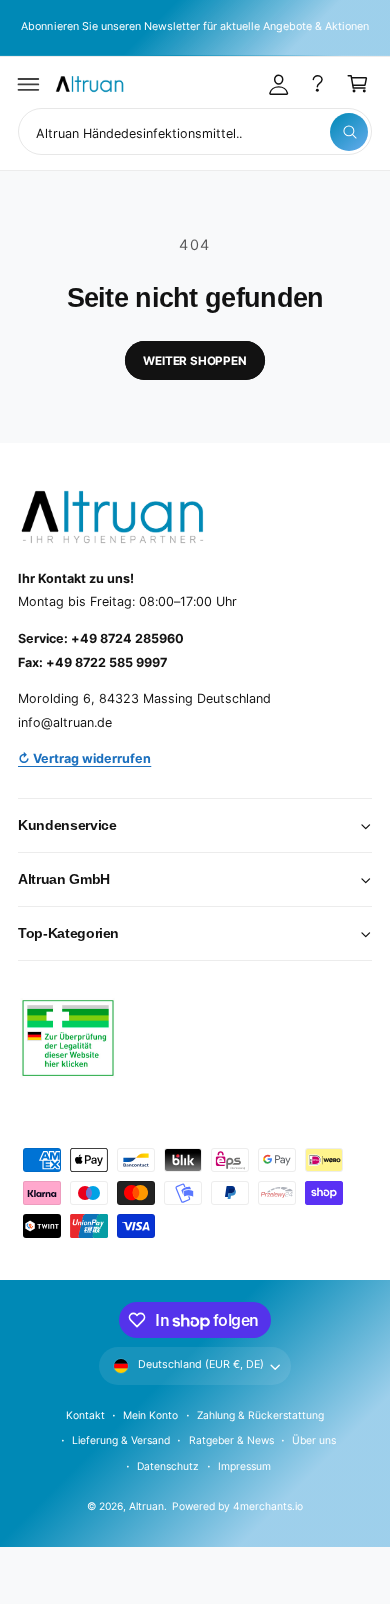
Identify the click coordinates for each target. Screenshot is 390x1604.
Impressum (244, 1466)
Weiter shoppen (195, 361)
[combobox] (195, 131)
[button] (29, 84)
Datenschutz (168, 1466)
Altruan (146, 1506)
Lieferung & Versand (121, 1440)
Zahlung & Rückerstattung (260, 1415)
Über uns (314, 1440)
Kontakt (85, 1415)
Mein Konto (150, 1415)
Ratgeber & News (231, 1440)
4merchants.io (268, 1506)
